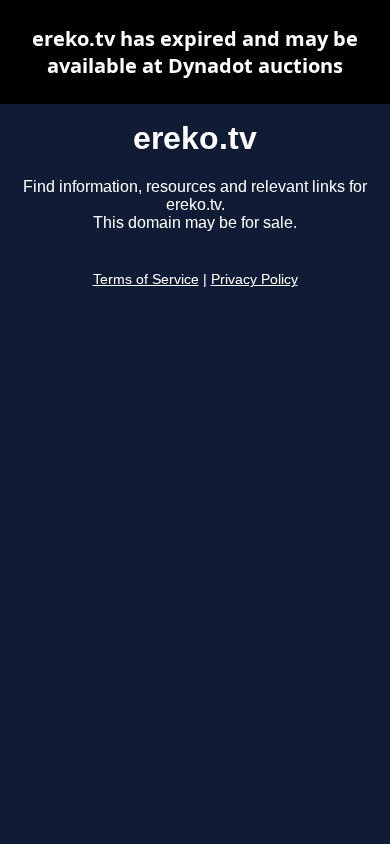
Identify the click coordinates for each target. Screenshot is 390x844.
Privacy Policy (254, 279)
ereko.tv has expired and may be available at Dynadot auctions (195, 52)
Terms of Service (146, 279)
